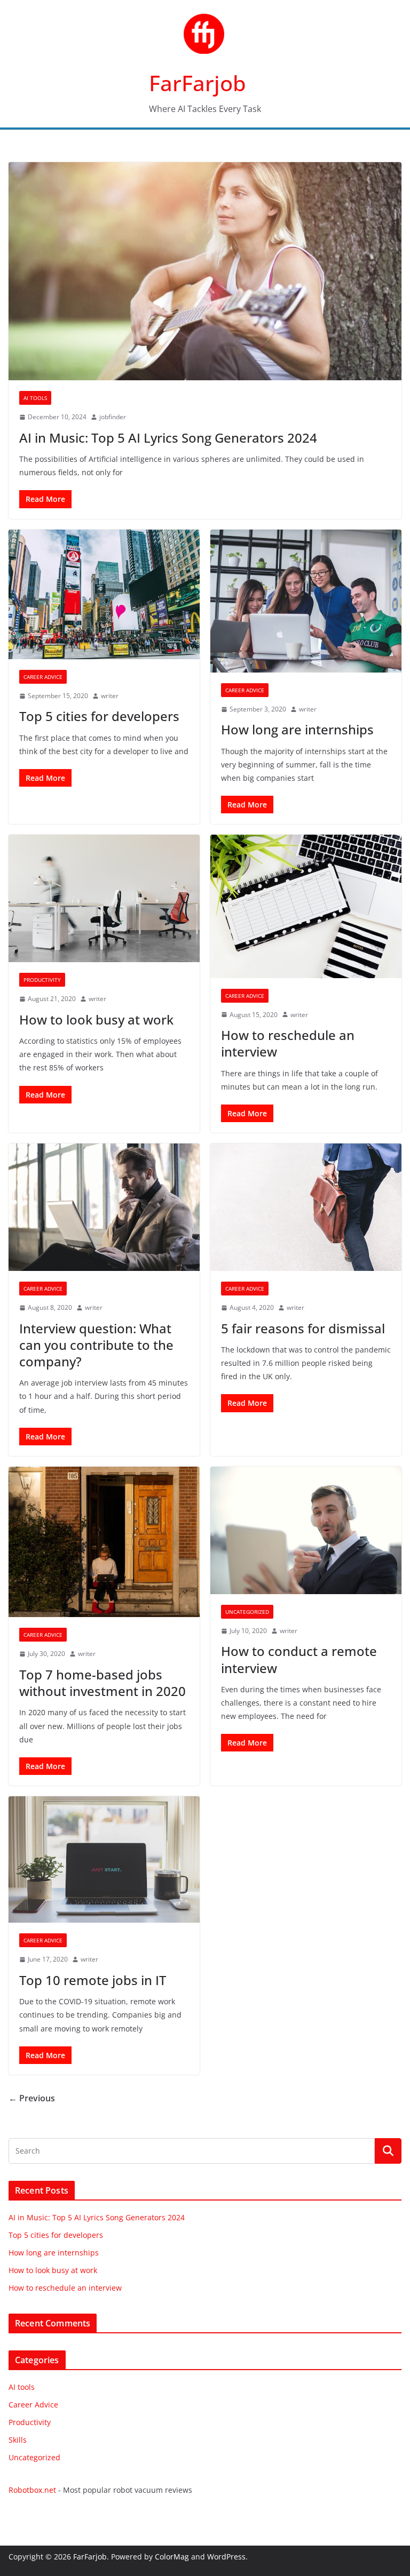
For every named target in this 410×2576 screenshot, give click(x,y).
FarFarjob (198, 83)
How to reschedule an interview (288, 1043)
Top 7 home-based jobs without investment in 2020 (102, 1683)
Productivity (42, 980)
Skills (18, 2440)
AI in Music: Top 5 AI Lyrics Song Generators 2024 (168, 438)
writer (110, 696)
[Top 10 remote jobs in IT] (104, 1859)
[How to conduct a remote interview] (306, 1530)
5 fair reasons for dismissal (303, 1328)
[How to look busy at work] (104, 898)
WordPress (226, 2557)
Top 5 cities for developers (99, 716)
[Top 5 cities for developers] (104, 594)
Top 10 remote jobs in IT (93, 1980)
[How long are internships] (306, 601)
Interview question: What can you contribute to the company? (96, 1345)
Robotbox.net (32, 2490)
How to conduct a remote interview (299, 1659)
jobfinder (113, 417)
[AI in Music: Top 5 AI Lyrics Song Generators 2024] (205, 271)
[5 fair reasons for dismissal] (306, 1207)
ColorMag (172, 2557)
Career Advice (43, 677)
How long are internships (297, 729)
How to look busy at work (96, 1019)
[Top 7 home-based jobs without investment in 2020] (104, 1542)
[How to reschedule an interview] (306, 906)
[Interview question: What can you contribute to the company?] (104, 1207)
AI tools (35, 398)
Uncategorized (247, 1612)
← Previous (32, 2098)
